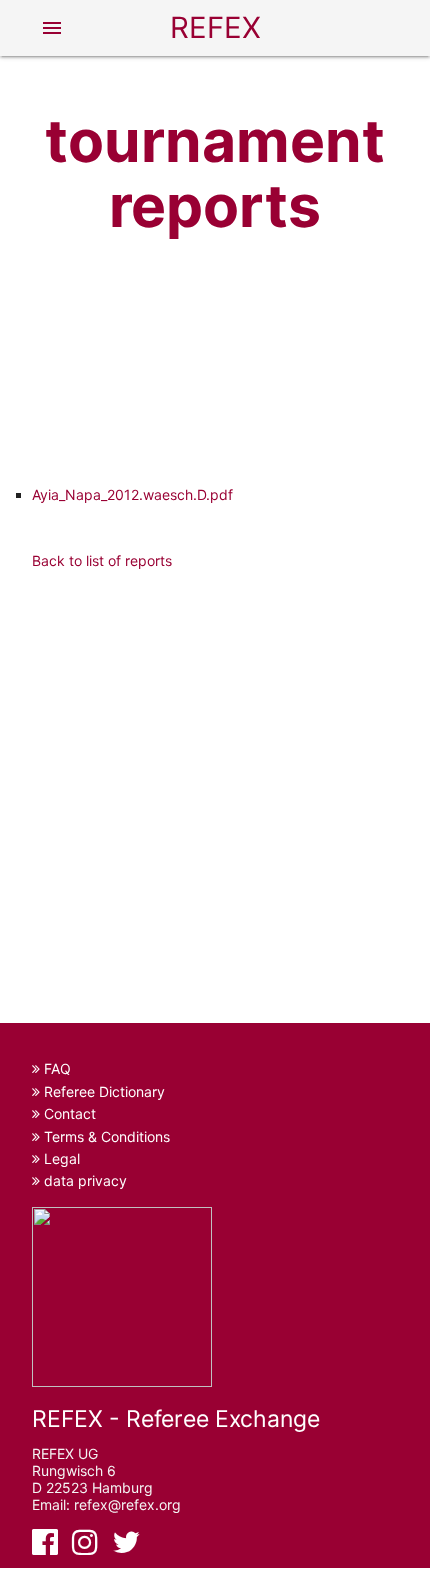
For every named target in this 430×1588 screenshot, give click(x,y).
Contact (68, 1113)
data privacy (83, 1180)
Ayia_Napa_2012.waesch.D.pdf (132, 494)
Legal (60, 1158)
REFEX (215, 27)
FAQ (55, 1068)
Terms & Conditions (105, 1136)
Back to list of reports (102, 560)
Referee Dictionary (102, 1091)
